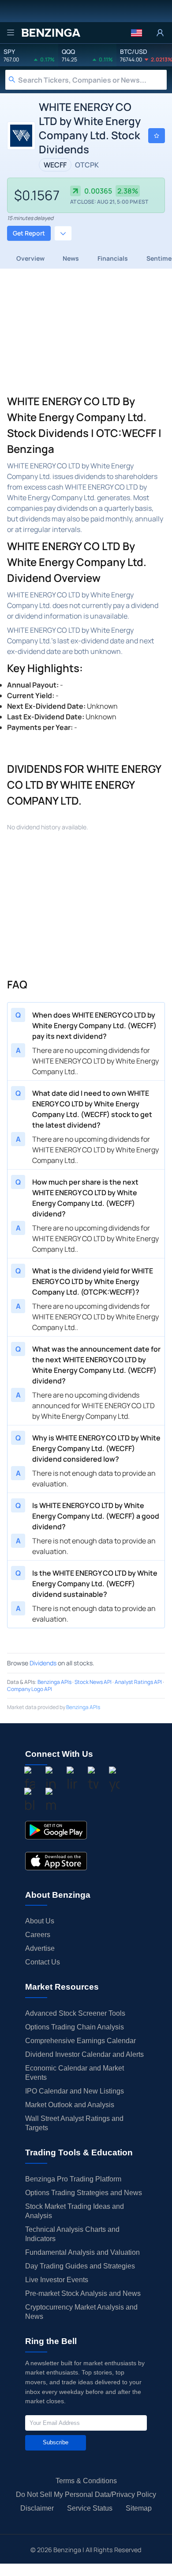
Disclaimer (37, 2508)
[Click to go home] (51, 33)
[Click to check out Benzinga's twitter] (93, 1780)
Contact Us (43, 1962)
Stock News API (93, 1682)
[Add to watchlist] (157, 136)
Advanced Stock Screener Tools (75, 2013)
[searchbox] (92, 80)
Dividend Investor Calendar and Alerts (84, 2054)
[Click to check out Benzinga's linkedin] (72, 1780)
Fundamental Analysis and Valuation (82, 2252)
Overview (30, 258)
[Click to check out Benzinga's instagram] (51, 1780)
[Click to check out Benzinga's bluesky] (30, 1801)
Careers (38, 1935)
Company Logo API (30, 1689)
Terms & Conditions (86, 2481)
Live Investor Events (57, 2280)
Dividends (43, 1663)
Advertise (40, 1948)
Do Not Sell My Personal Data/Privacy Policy (86, 2494)
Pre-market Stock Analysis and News (83, 2293)
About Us (40, 1921)
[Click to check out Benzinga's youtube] (114, 1780)
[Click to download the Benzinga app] (56, 1830)
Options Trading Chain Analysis (75, 2027)
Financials (113, 258)
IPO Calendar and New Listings (75, 2091)
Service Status (90, 2508)
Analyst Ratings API (138, 1682)
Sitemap (139, 2508)
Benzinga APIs (54, 1682)
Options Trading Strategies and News (84, 2193)
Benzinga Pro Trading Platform (73, 2179)
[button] (136, 33)
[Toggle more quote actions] (63, 233)
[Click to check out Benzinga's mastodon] (51, 1801)
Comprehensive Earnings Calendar (80, 2041)
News (71, 258)
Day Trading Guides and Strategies (80, 2266)
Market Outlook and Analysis (70, 2105)
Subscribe (56, 2442)
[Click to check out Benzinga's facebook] (30, 1780)
